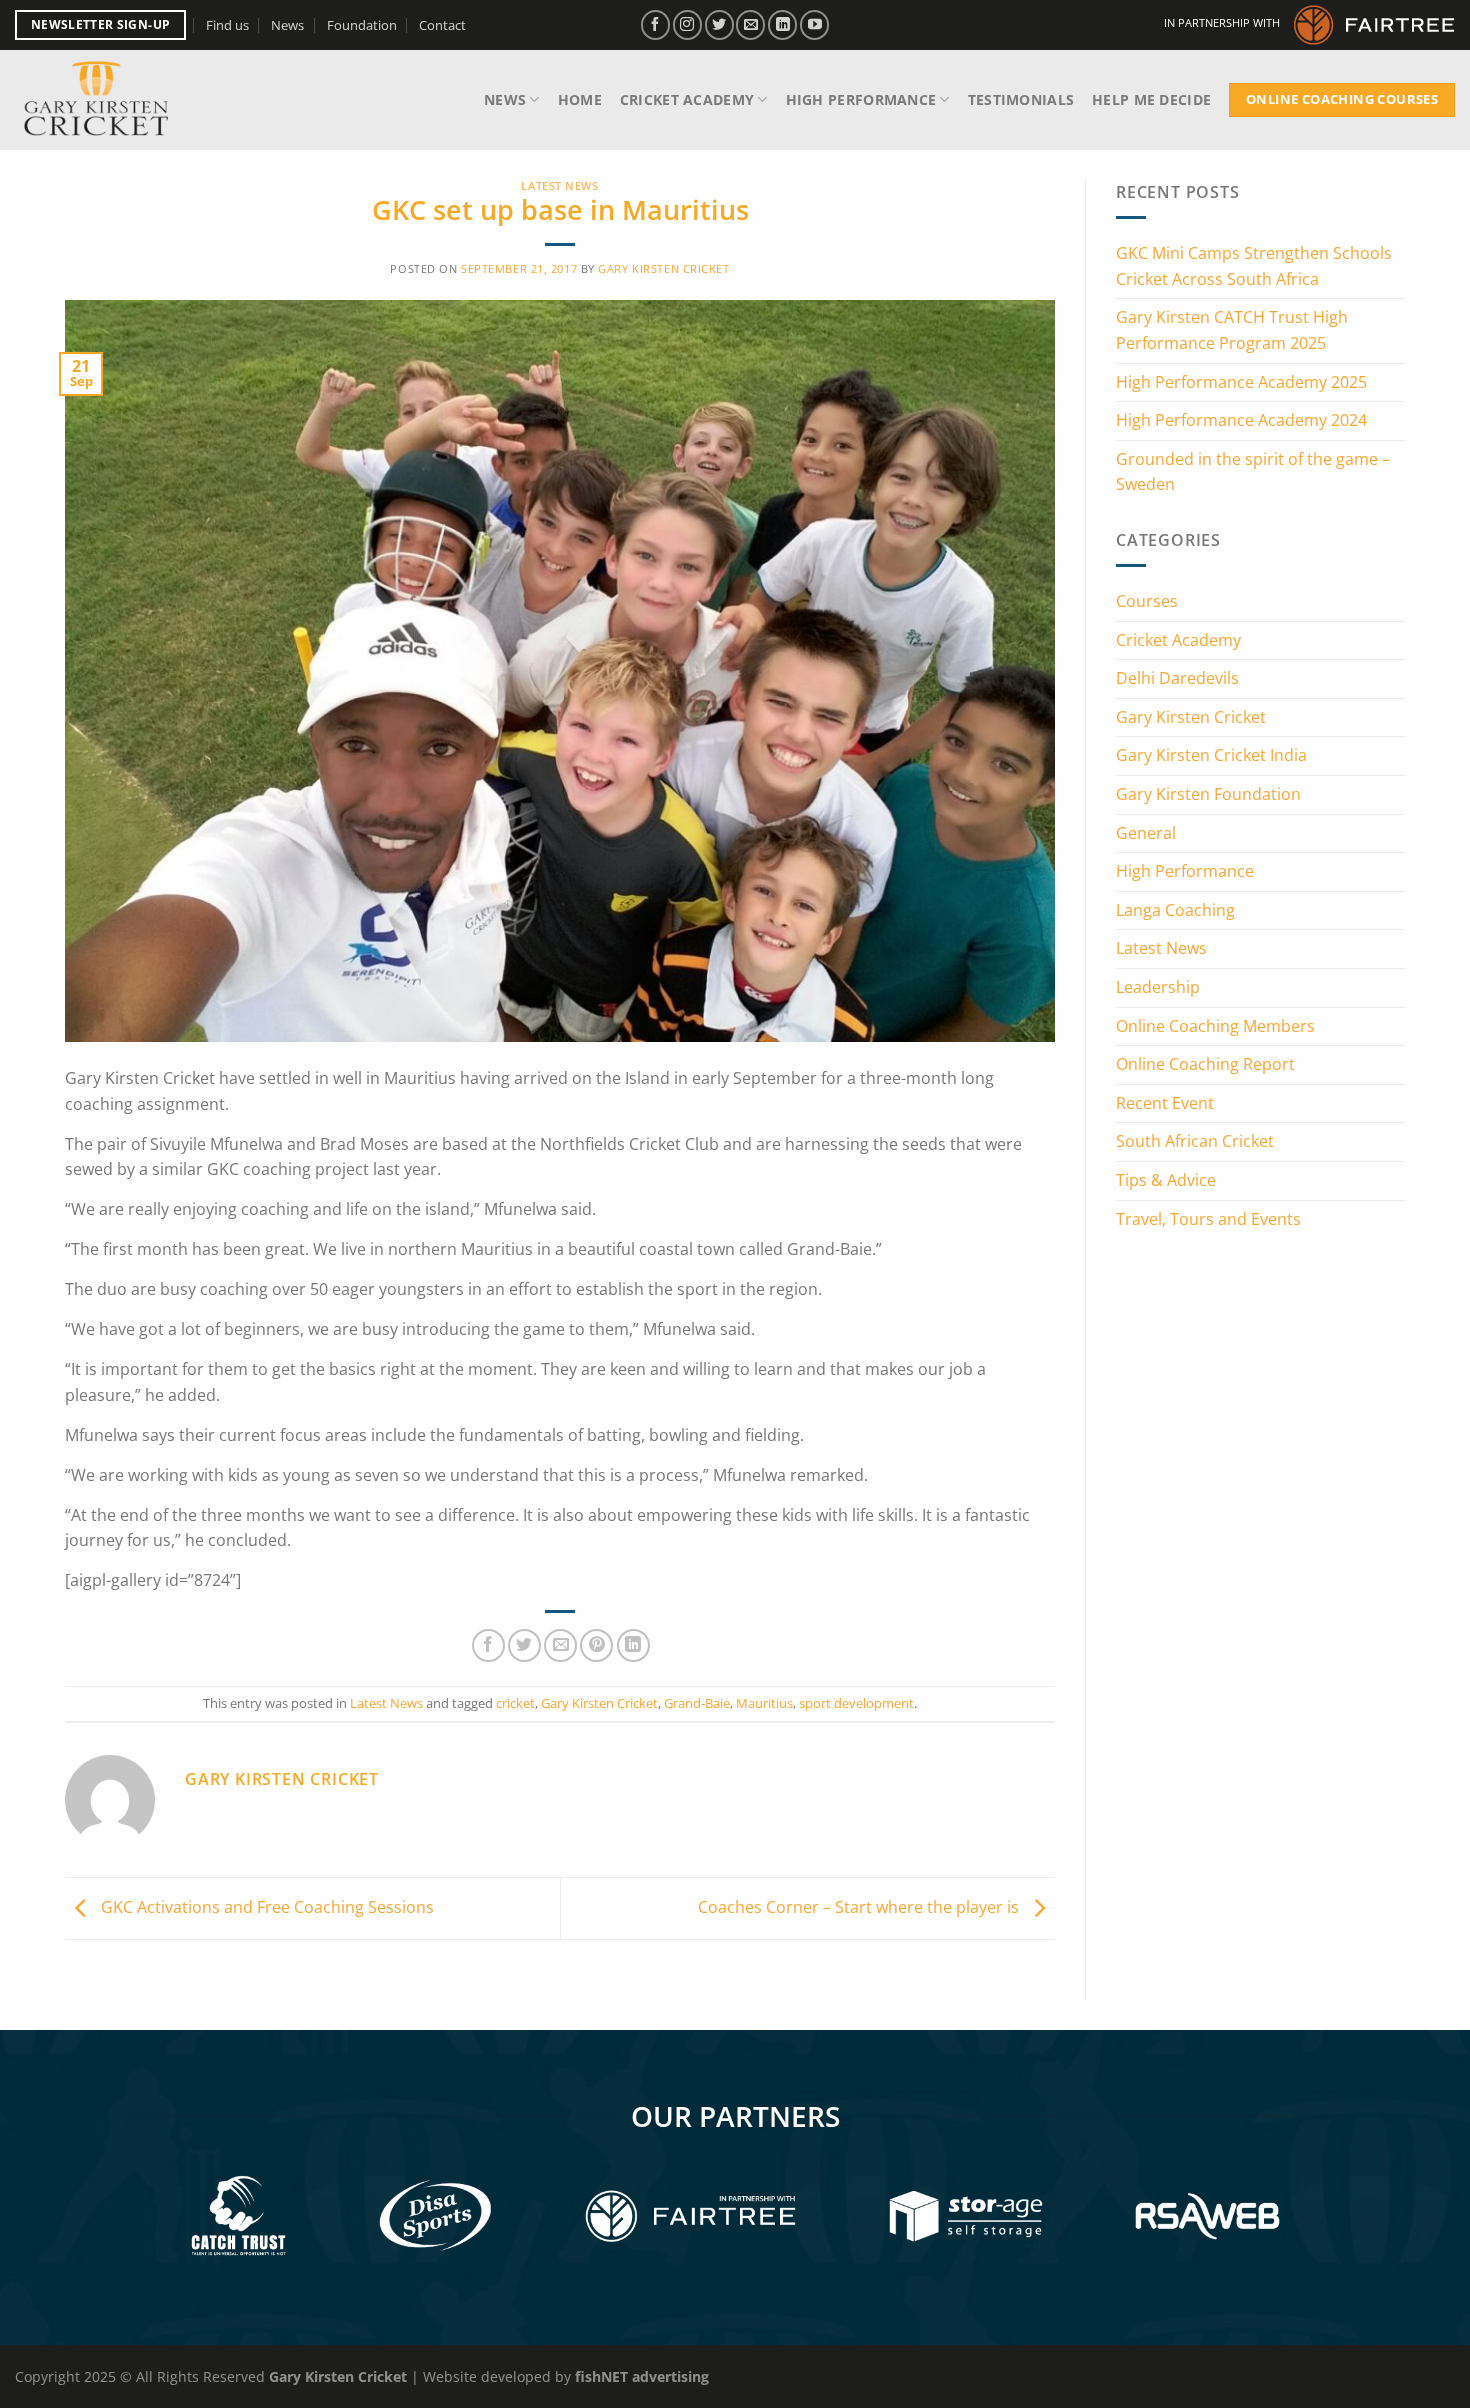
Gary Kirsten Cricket (663, 268)
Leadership (1158, 987)
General (1146, 833)
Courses (1147, 601)
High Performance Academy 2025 (1241, 382)
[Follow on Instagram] (687, 24)
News (287, 25)
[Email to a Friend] (560, 1645)
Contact (442, 25)
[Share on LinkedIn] (633, 1645)
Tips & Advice (1166, 1180)
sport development (856, 1703)
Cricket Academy (687, 99)
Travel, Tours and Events (1208, 1219)
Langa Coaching (1175, 910)
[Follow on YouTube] (814, 24)
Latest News (559, 185)
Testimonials (1021, 99)
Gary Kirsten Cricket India (1211, 755)
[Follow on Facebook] (655, 24)
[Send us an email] (750, 24)
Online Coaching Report (1205, 1064)
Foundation (362, 25)
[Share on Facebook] (488, 1645)
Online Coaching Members (1215, 1026)
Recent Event (1165, 1103)
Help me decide (1151, 99)
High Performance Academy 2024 (1241, 420)
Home (580, 99)
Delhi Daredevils (1177, 678)
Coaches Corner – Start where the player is (860, 1907)
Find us (227, 25)
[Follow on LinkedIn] (782, 24)
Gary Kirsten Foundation (1208, 794)
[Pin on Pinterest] (596, 1645)
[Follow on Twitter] (719, 24)
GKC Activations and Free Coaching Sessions (265, 1907)
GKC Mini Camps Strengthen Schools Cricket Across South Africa (1254, 266)
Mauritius (764, 1703)
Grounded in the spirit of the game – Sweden (1253, 472)
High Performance (861, 99)
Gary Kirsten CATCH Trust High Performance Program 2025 (1232, 330)
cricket (515, 1703)
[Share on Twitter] (524, 1645)
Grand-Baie (697, 1703)
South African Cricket (1195, 1141)
